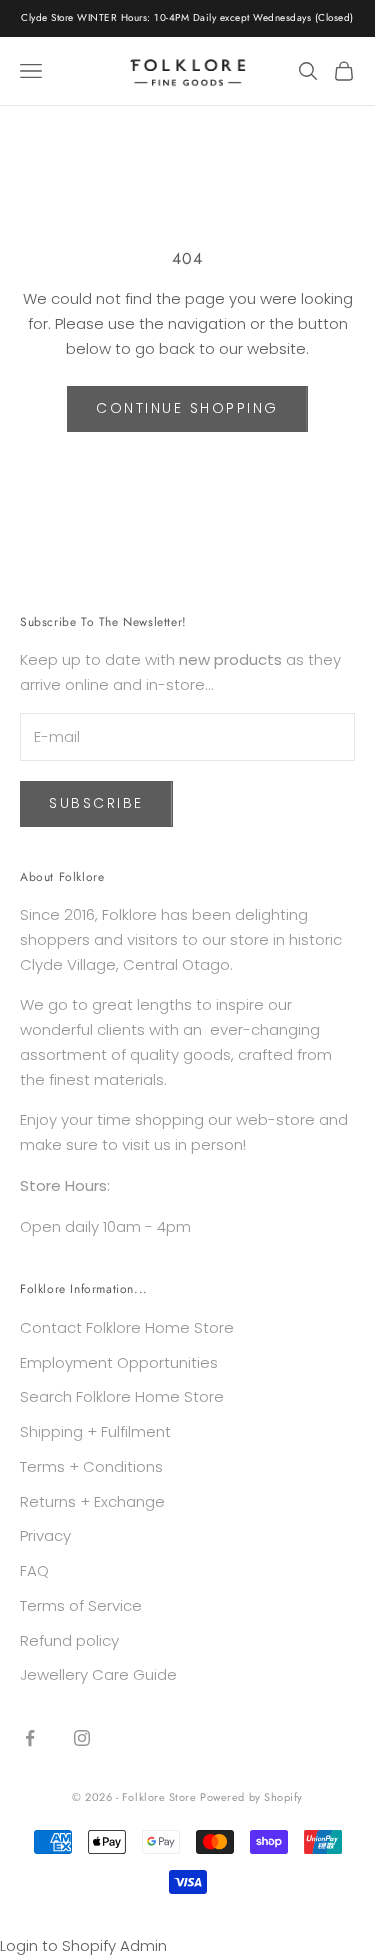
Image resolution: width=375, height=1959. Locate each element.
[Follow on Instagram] (82, 1738)
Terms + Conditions (91, 1466)
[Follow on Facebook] (30, 1738)
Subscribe (96, 803)
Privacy (45, 1535)
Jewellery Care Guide (98, 1674)
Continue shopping (187, 408)
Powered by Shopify (251, 1797)
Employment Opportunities (119, 1362)
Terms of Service (81, 1605)
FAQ (34, 1570)
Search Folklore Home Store (122, 1396)
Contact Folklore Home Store (127, 1327)
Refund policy (69, 1640)
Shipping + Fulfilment (95, 1431)
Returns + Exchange (92, 1501)
